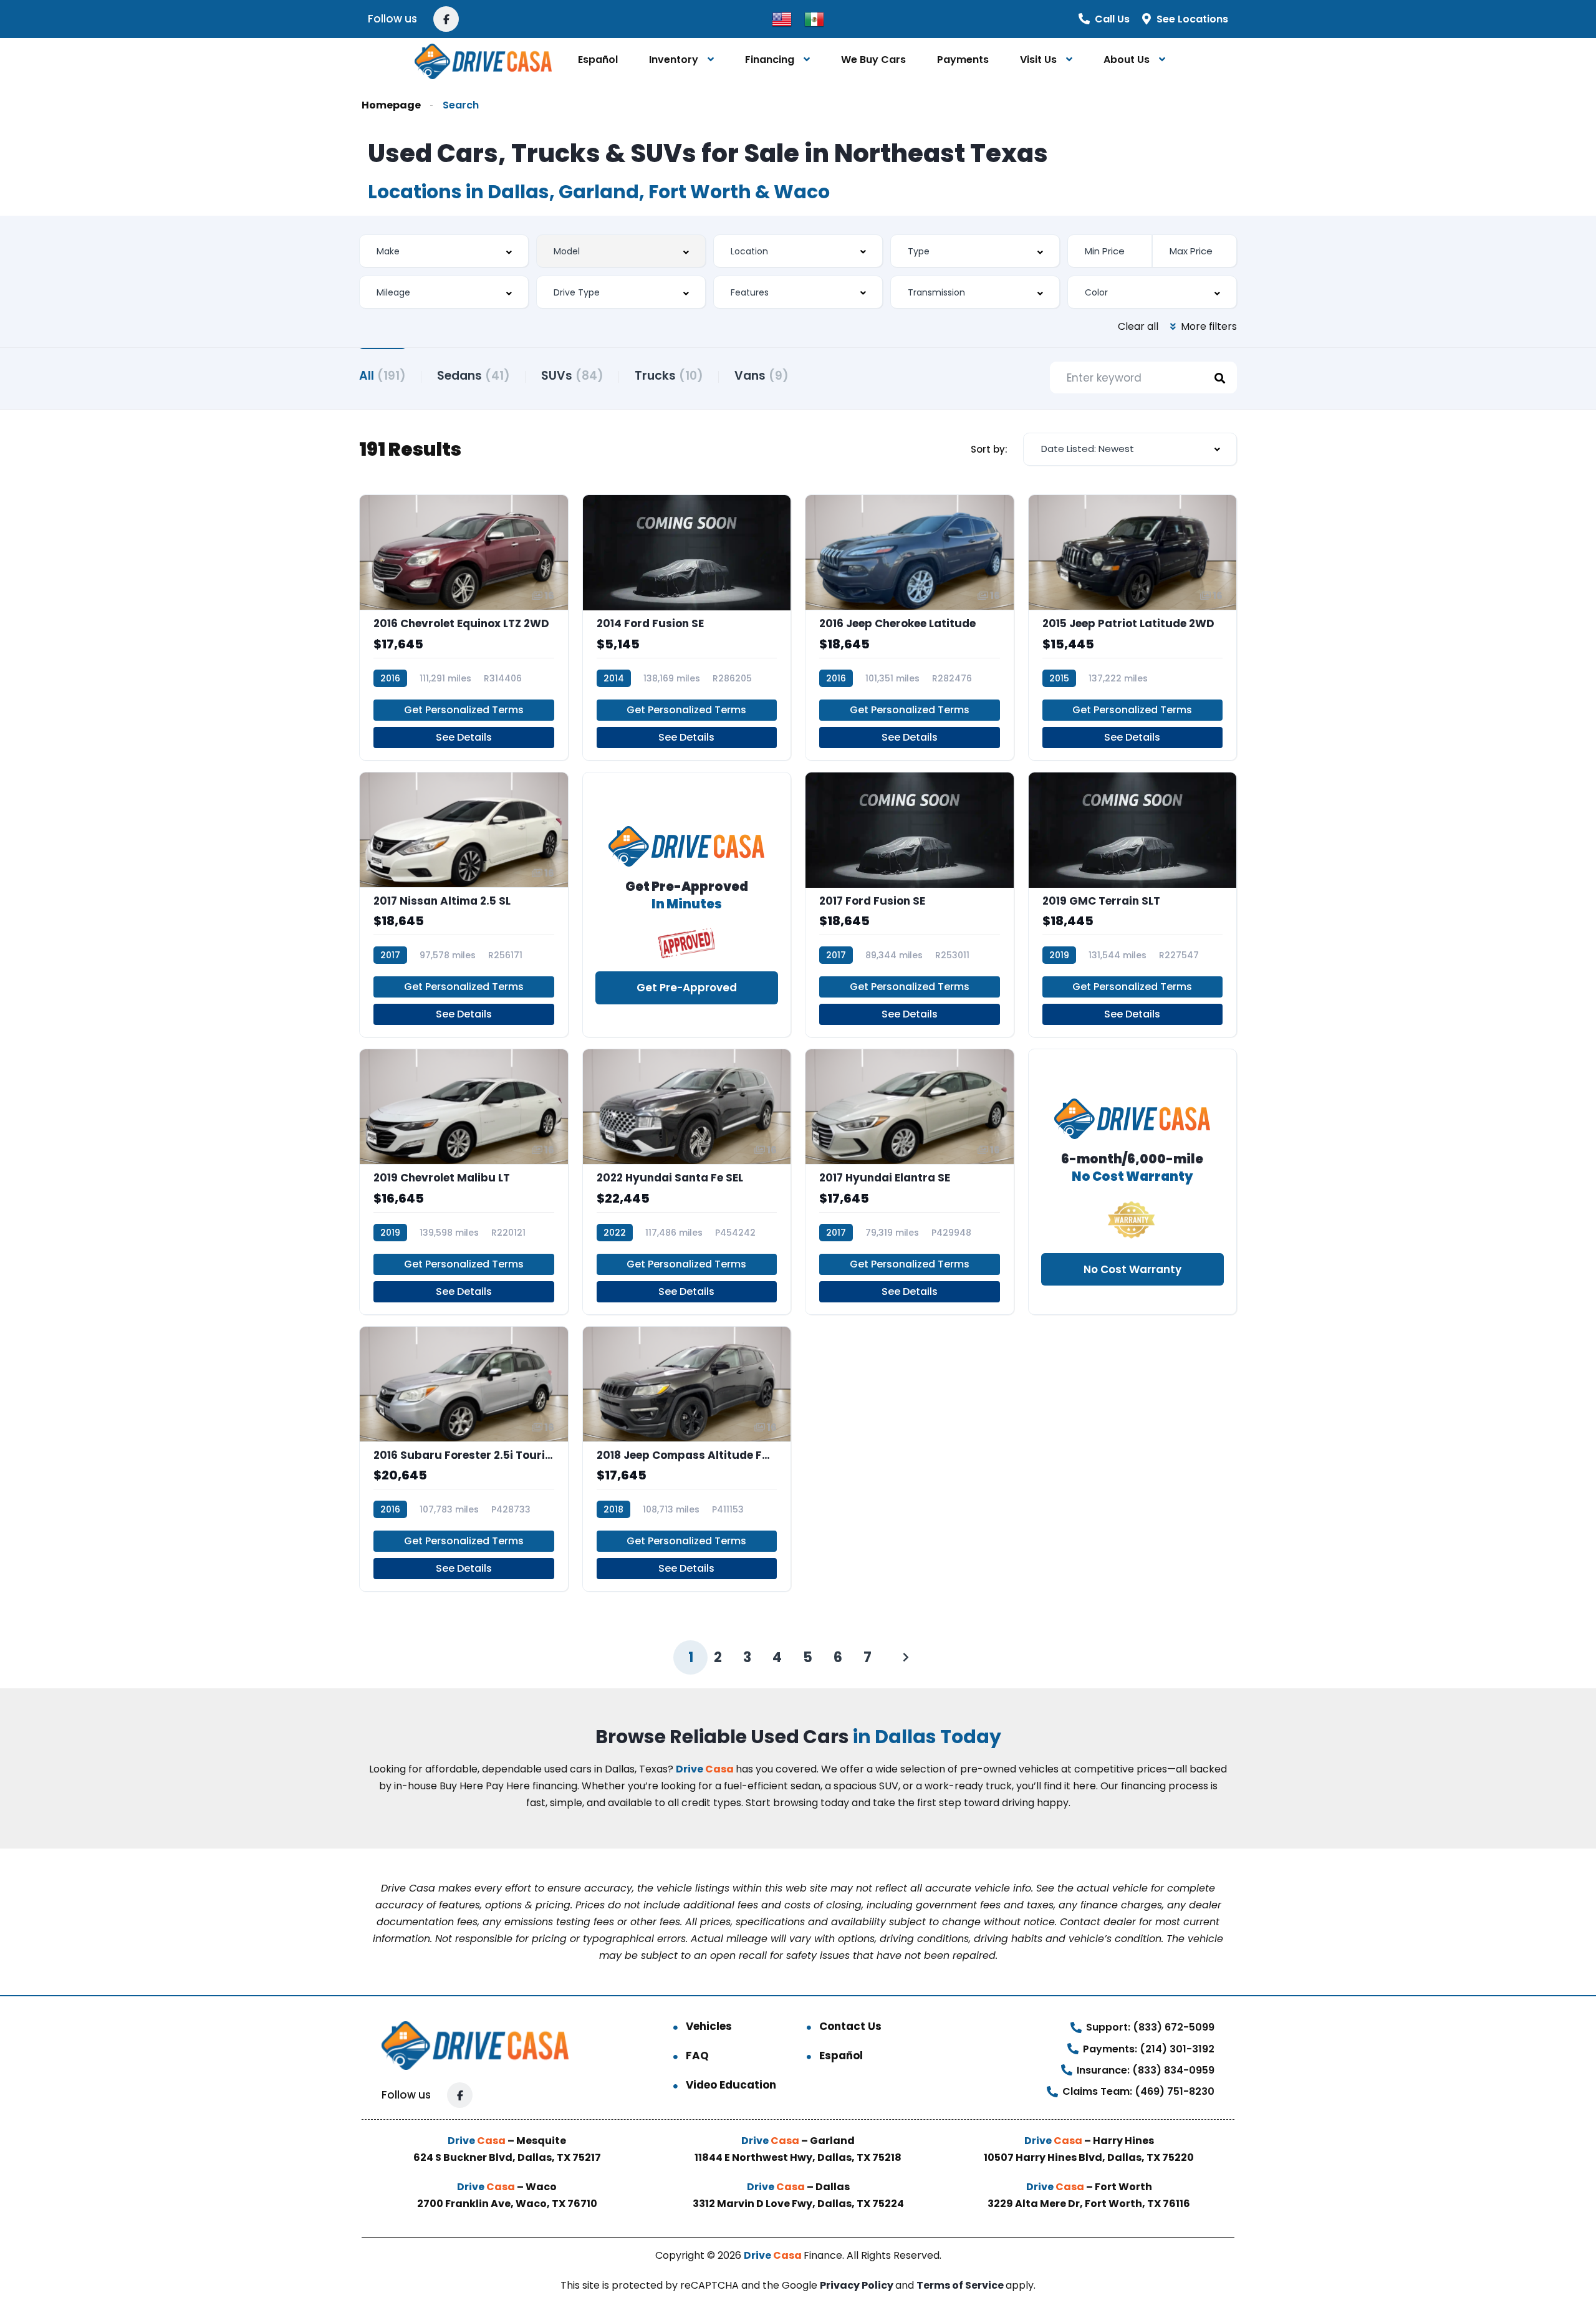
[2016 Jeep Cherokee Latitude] (910, 628)
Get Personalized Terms (464, 710)
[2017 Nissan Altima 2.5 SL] (464, 905)
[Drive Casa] (483, 60)
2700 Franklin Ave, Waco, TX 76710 (507, 2204)
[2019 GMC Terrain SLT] (1133, 905)
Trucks (669, 376)
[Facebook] (446, 19)
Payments (963, 60)
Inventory (674, 60)
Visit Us (1038, 60)
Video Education (731, 2085)
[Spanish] (814, 18)
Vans (762, 376)
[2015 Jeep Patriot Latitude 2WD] (1133, 628)
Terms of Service (961, 2285)
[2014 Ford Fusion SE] (687, 628)
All (382, 376)
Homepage (391, 105)
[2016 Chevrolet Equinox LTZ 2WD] (464, 628)
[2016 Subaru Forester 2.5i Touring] (464, 1459)
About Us (1127, 60)
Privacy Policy (858, 2285)
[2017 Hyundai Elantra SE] (910, 1182)
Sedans (474, 376)
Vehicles (709, 2026)
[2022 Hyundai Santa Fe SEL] (687, 1182)
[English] (782, 18)
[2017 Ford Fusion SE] (910, 905)
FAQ (697, 2056)
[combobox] (444, 251)
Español (598, 60)
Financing (770, 60)
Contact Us (850, 2026)
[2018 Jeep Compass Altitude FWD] (687, 1459)
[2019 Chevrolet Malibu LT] (464, 1182)
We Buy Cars (873, 60)
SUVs (572, 376)
